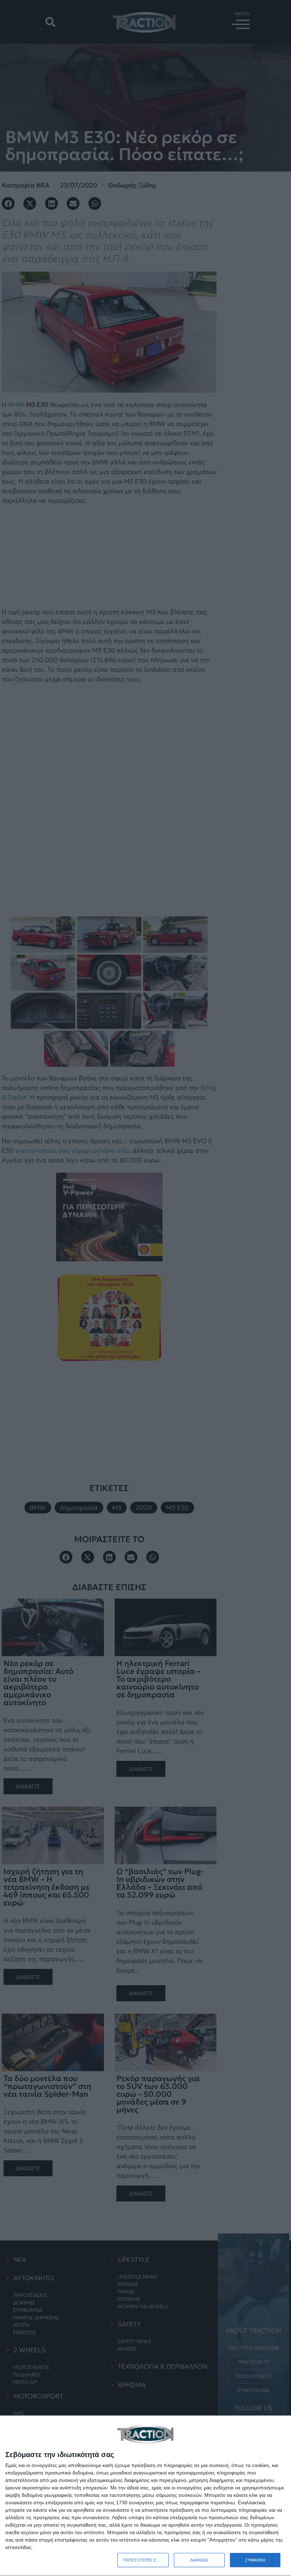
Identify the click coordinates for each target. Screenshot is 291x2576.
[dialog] (145, 2496)
